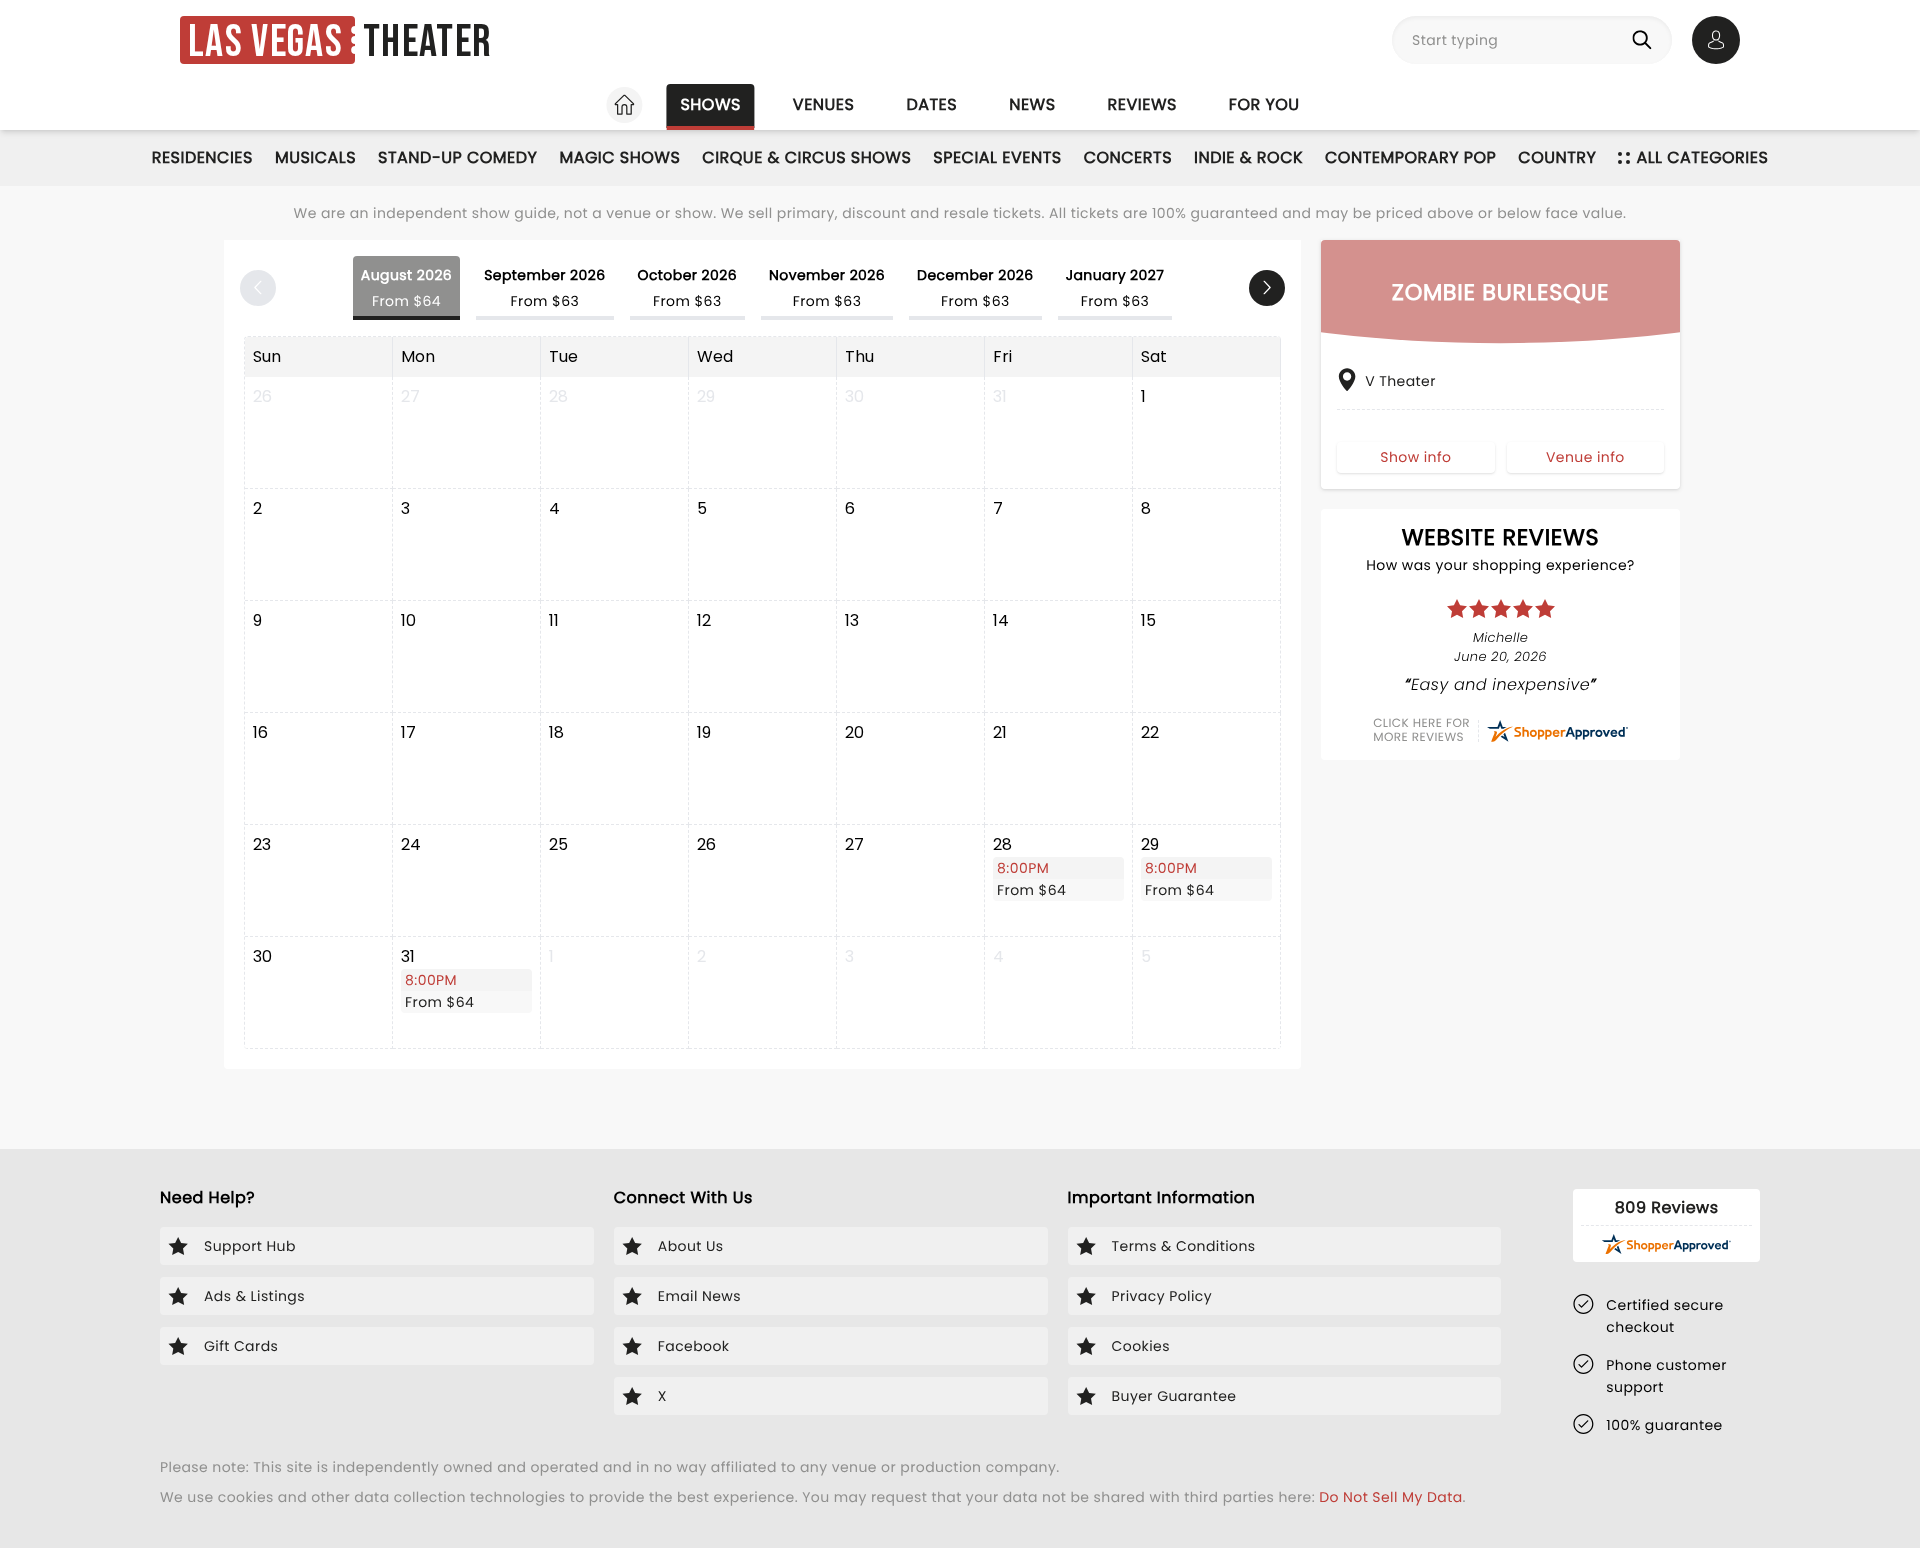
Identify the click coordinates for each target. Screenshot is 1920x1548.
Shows (710, 104)
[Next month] (1267, 288)
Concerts (1128, 157)
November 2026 (827, 288)
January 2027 (1115, 288)
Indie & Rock (1248, 157)
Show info (1415, 456)
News (1032, 104)
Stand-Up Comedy (457, 157)
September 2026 (544, 288)
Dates (931, 104)
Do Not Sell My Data (1390, 1497)
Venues (824, 104)
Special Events (997, 157)
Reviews (1142, 104)
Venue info (1585, 456)
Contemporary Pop (1410, 157)
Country (1557, 157)
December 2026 (975, 288)
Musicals (315, 157)
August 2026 (406, 288)
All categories (1702, 157)
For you (1264, 104)
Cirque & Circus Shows (806, 157)
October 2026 (687, 288)
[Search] (1646, 40)
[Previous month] (258, 288)
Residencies (202, 157)
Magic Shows (619, 157)
